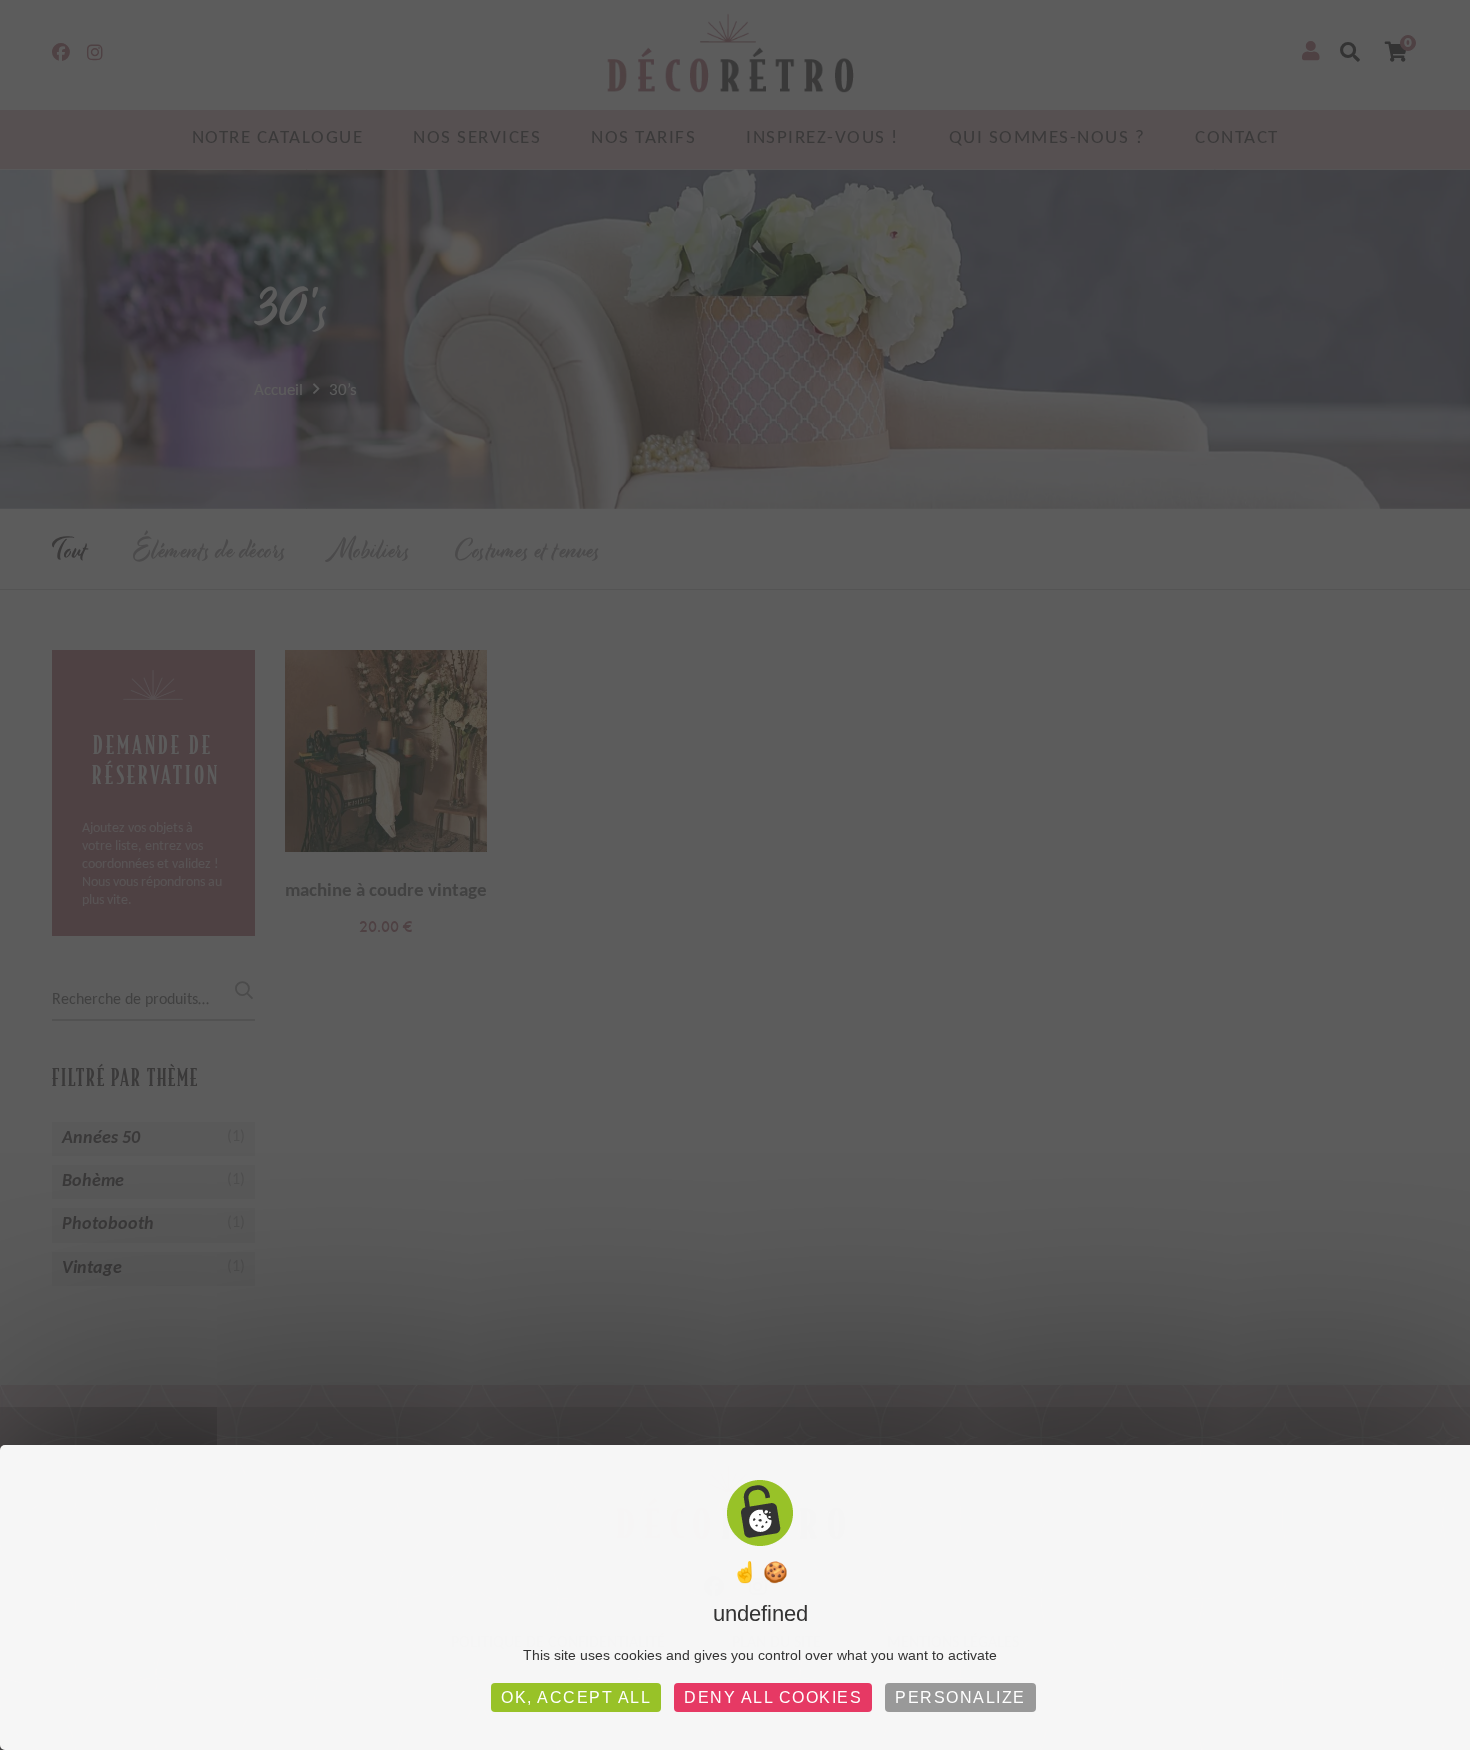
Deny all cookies (773, 1697)
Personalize (960, 1697)
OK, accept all (576, 1697)
